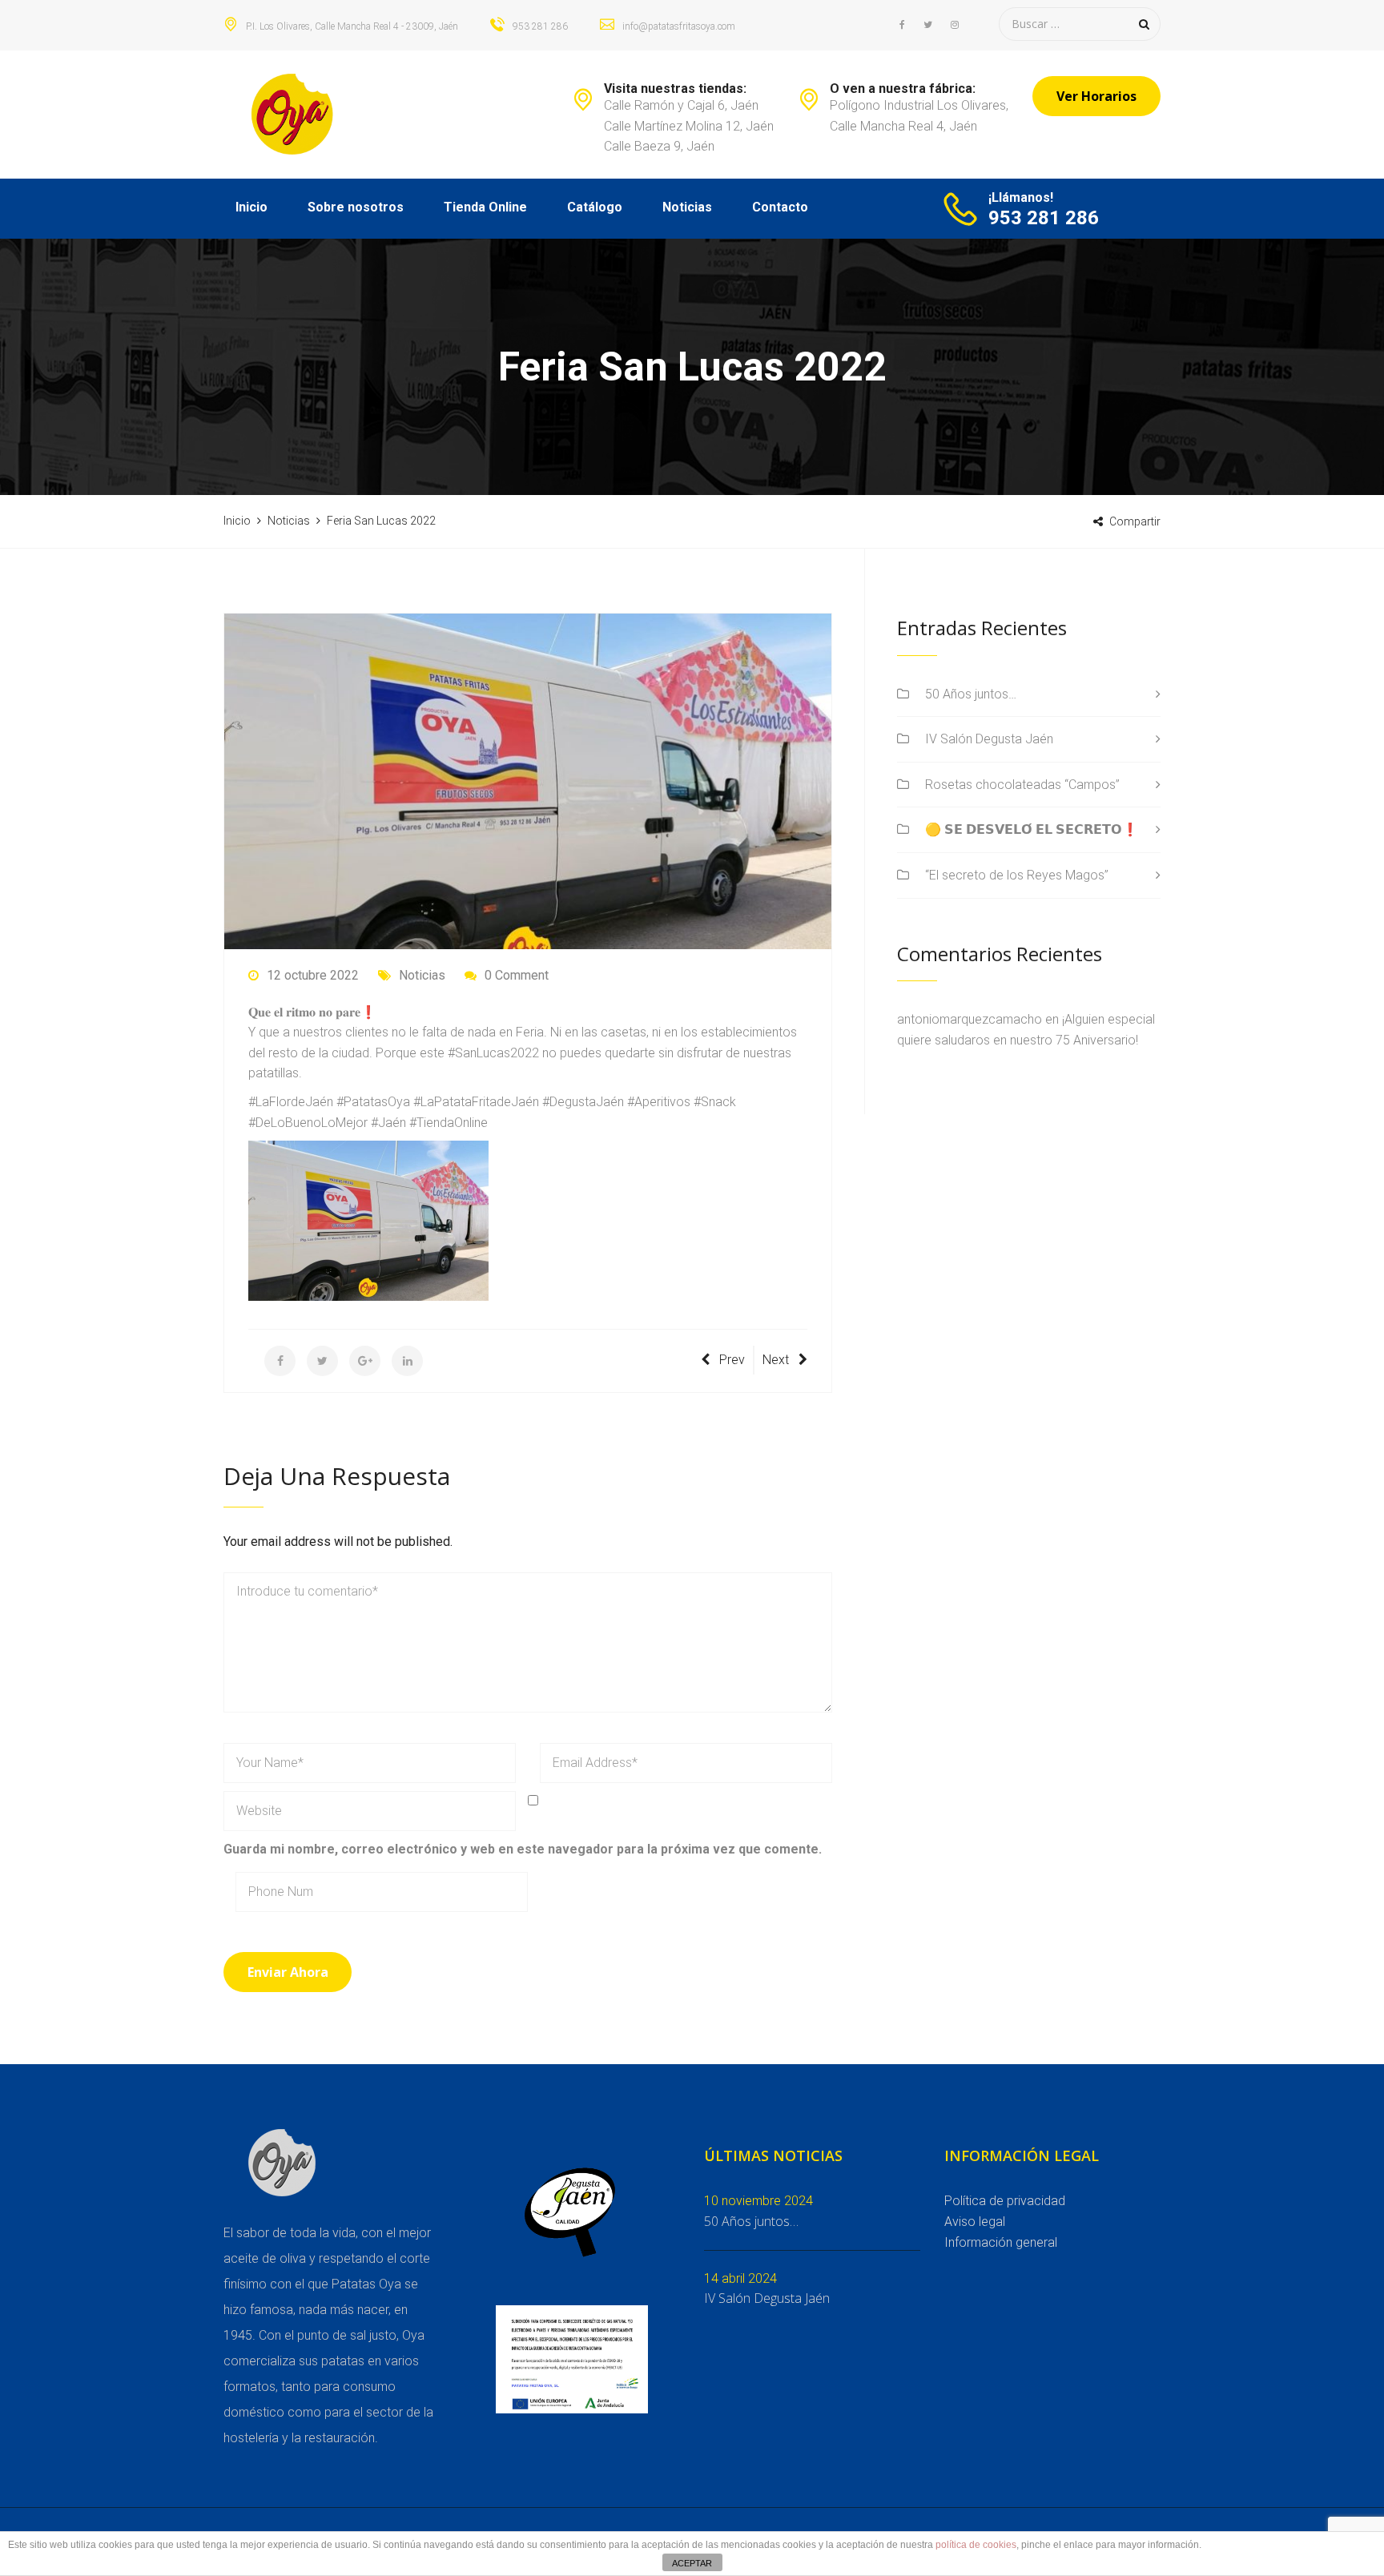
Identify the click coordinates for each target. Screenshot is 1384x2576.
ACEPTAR (692, 2563)
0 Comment (517, 975)
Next (776, 1360)
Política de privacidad (1005, 2201)
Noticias (687, 207)
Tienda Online (485, 207)
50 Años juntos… (971, 694)
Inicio (251, 207)
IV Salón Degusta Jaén (989, 739)
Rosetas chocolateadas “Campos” (1022, 785)
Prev (732, 1360)
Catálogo (595, 207)
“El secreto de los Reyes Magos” (1017, 875)
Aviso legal (975, 2222)
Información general (1001, 2242)
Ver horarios (1096, 96)
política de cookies (976, 2545)
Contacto (780, 207)
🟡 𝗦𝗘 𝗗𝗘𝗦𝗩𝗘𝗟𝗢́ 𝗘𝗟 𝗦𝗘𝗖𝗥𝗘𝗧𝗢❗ (1032, 829)
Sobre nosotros (356, 207)
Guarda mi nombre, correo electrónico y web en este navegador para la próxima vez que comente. (523, 1849)
